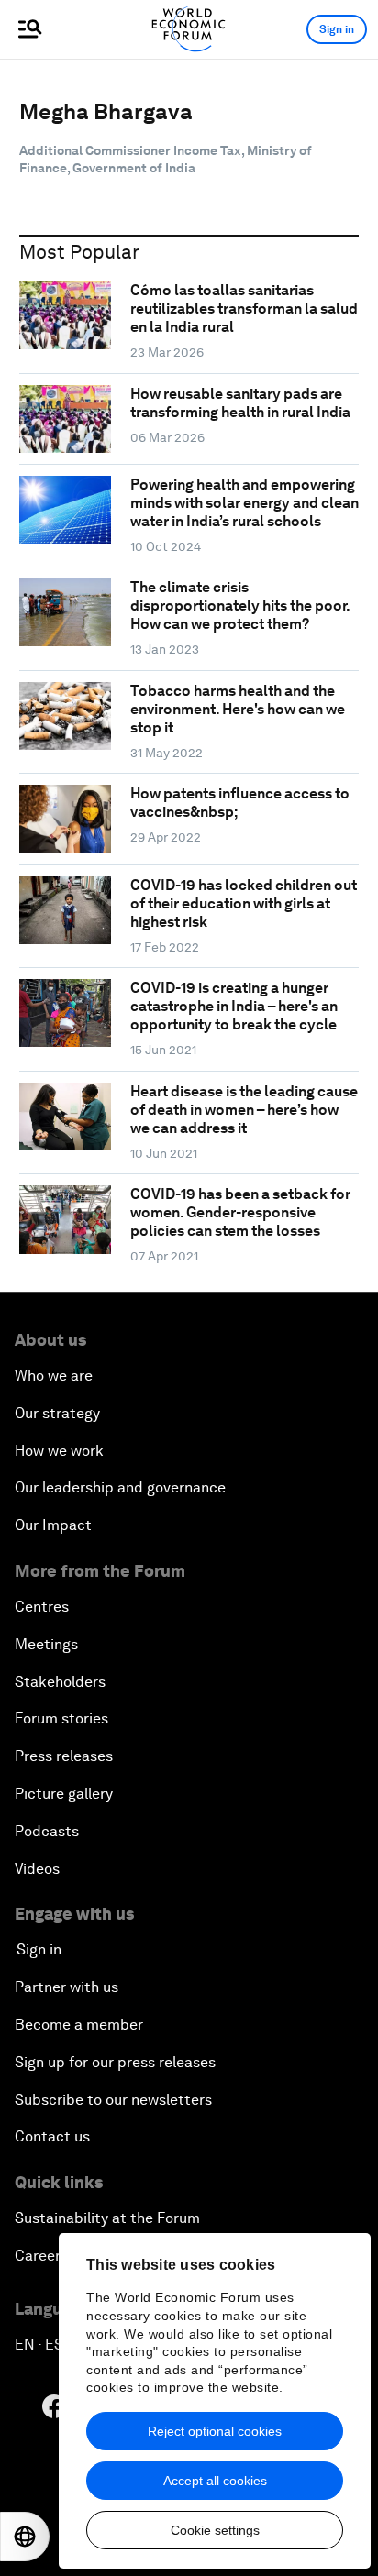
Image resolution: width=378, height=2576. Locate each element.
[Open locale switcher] (25, 2537)
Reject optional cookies (215, 2431)
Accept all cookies (215, 2481)
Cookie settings (215, 2530)
